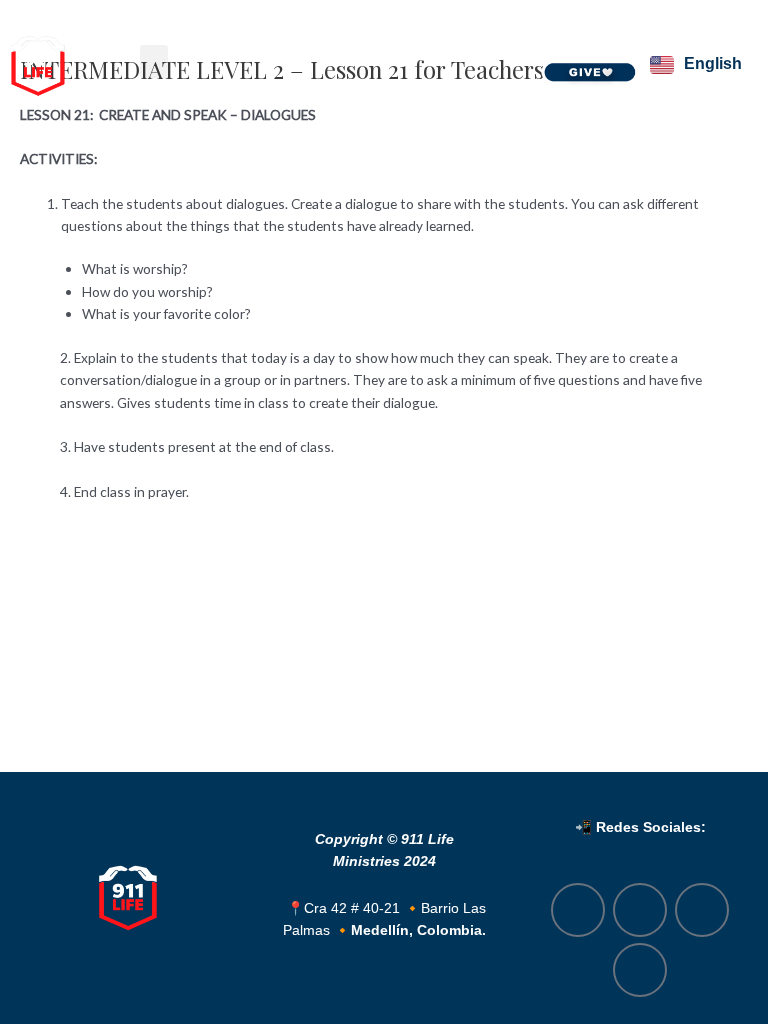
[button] (154, 61)
